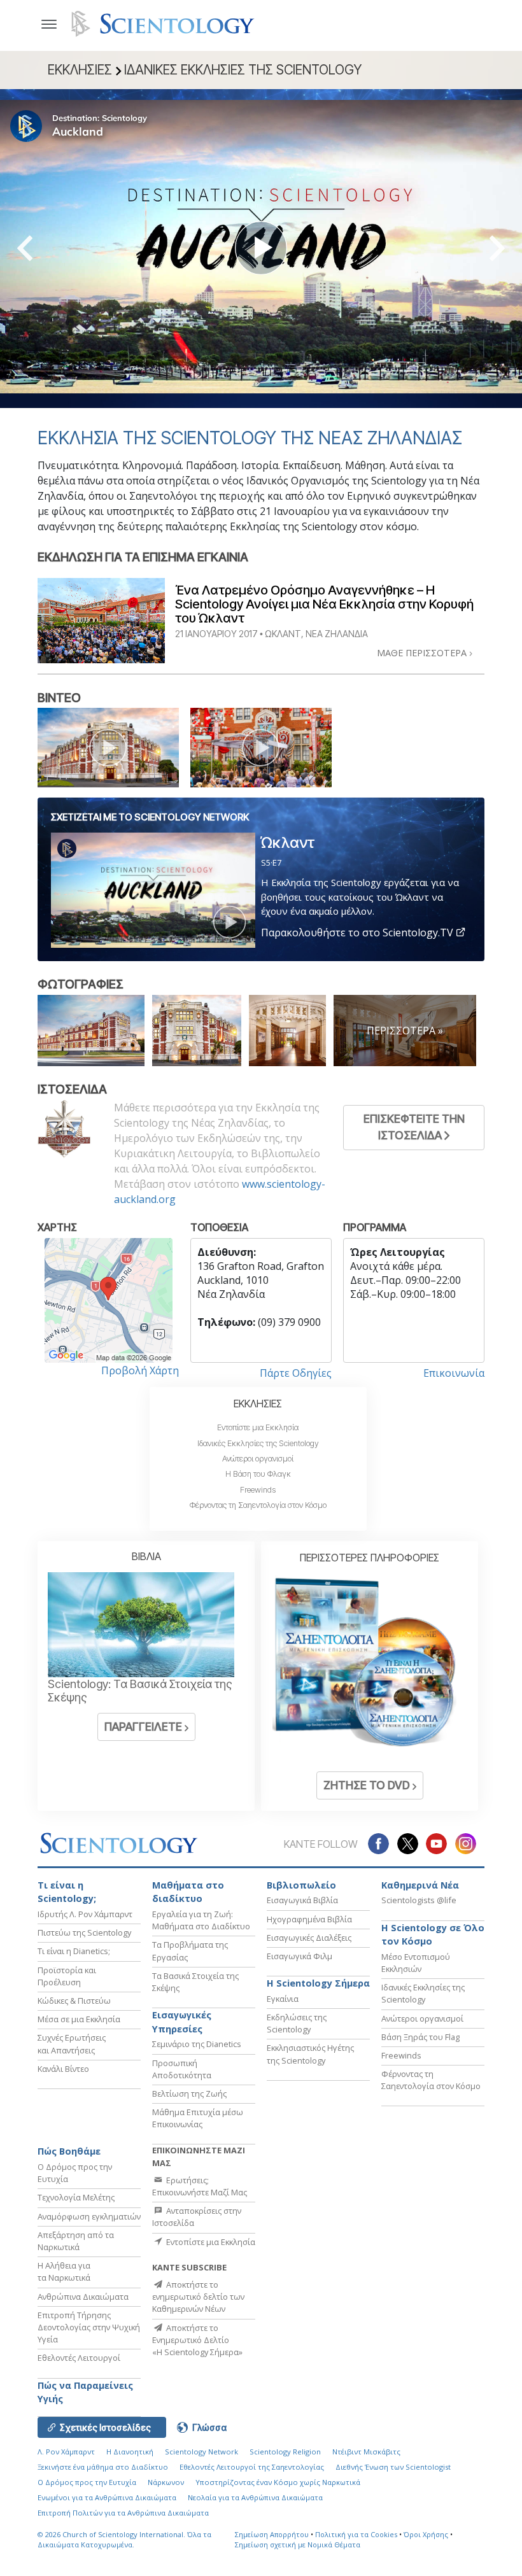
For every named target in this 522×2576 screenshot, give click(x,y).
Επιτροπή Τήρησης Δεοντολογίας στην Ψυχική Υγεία (89, 2327)
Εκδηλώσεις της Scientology (297, 2023)
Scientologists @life (419, 1900)
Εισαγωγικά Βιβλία (302, 1900)
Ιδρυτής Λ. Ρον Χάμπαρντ (85, 1914)
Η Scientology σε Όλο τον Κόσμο (433, 1935)
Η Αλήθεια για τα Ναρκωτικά (64, 2271)
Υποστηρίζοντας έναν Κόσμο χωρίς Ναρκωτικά (278, 2482)
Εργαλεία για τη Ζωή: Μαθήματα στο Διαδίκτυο (201, 1920)
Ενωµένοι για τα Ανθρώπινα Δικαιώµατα (107, 2497)
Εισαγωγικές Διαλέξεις (309, 1938)
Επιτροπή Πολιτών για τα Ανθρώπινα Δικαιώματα (123, 2513)
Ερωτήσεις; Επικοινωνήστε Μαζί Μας (200, 2186)
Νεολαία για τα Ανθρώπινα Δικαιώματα (255, 2497)
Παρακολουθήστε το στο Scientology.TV (358, 933)
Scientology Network (201, 2452)
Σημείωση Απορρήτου (272, 2534)
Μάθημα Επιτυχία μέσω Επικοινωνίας (198, 2118)
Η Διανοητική (130, 2452)
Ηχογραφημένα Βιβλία (309, 1919)
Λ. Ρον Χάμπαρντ (66, 2452)
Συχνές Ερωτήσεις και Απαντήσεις (72, 2044)
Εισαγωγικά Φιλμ (300, 1956)
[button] (48, 249)
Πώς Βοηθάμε (69, 2151)
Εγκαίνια (283, 1999)
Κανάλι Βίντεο (63, 2069)
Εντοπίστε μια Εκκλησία (258, 1427)
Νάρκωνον (166, 2482)
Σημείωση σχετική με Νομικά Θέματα (298, 2544)
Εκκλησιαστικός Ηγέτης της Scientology (310, 2054)
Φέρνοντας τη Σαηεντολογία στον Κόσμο (258, 1505)
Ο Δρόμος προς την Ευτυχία (87, 2482)
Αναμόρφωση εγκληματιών (89, 2216)
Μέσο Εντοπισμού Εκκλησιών (416, 1963)
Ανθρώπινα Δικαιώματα (83, 2297)
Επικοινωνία (454, 1373)
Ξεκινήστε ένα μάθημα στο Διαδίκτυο (103, 2467)
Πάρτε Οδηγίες (296, 1373)
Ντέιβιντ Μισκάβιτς (366, 2452)
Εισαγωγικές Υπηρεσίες (182, 2022)
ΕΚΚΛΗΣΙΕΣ (258, 1404)
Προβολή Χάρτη (140, 1370)
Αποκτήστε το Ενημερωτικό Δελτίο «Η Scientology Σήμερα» (197, 2340)
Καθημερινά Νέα (420, 1885)
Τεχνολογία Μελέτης (76, 2197)
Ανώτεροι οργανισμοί (258, 1459)
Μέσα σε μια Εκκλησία (79, 2019)
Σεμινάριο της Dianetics (197, 2044)
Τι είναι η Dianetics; (74, 1951)
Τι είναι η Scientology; (67, 1892)
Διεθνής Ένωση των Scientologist (393, 2467)
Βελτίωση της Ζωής (189, 2094)
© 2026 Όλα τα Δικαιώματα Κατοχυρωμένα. (124, 2540)
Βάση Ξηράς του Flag (420, 2037)
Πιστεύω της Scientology (84, 1932)
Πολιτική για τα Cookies (356, 2534)
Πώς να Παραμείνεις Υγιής (85, 2392)
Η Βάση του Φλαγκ (258, 1474)
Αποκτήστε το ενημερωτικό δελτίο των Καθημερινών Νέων (198, 2297)
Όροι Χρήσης (426, 2534)
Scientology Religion (285, 2452)
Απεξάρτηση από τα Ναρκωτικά (76, 2241)
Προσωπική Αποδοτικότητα (182, 2069)
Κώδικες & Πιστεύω (74, 2001)
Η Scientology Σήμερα (318, 1983)
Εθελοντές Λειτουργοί (79, 2358)
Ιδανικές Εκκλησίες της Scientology (258, 1443)
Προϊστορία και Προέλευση (67, 1976)
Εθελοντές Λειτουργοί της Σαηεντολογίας (252, 2467)
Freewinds (258, 1490)
